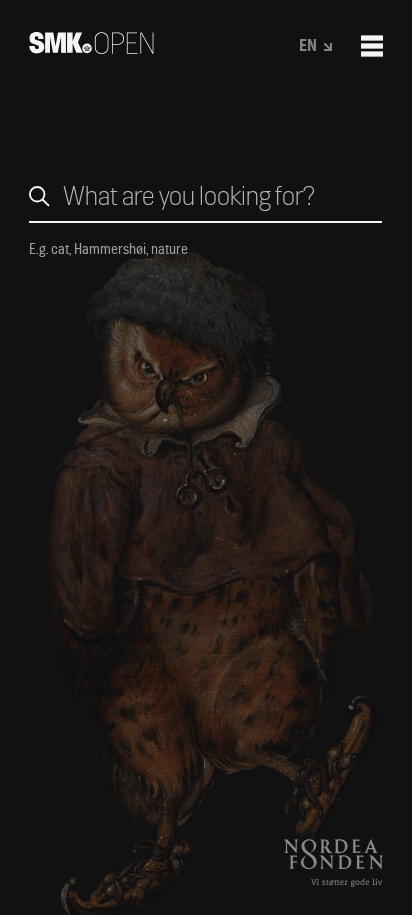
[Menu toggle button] (372, 46)
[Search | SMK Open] (91, 47)
